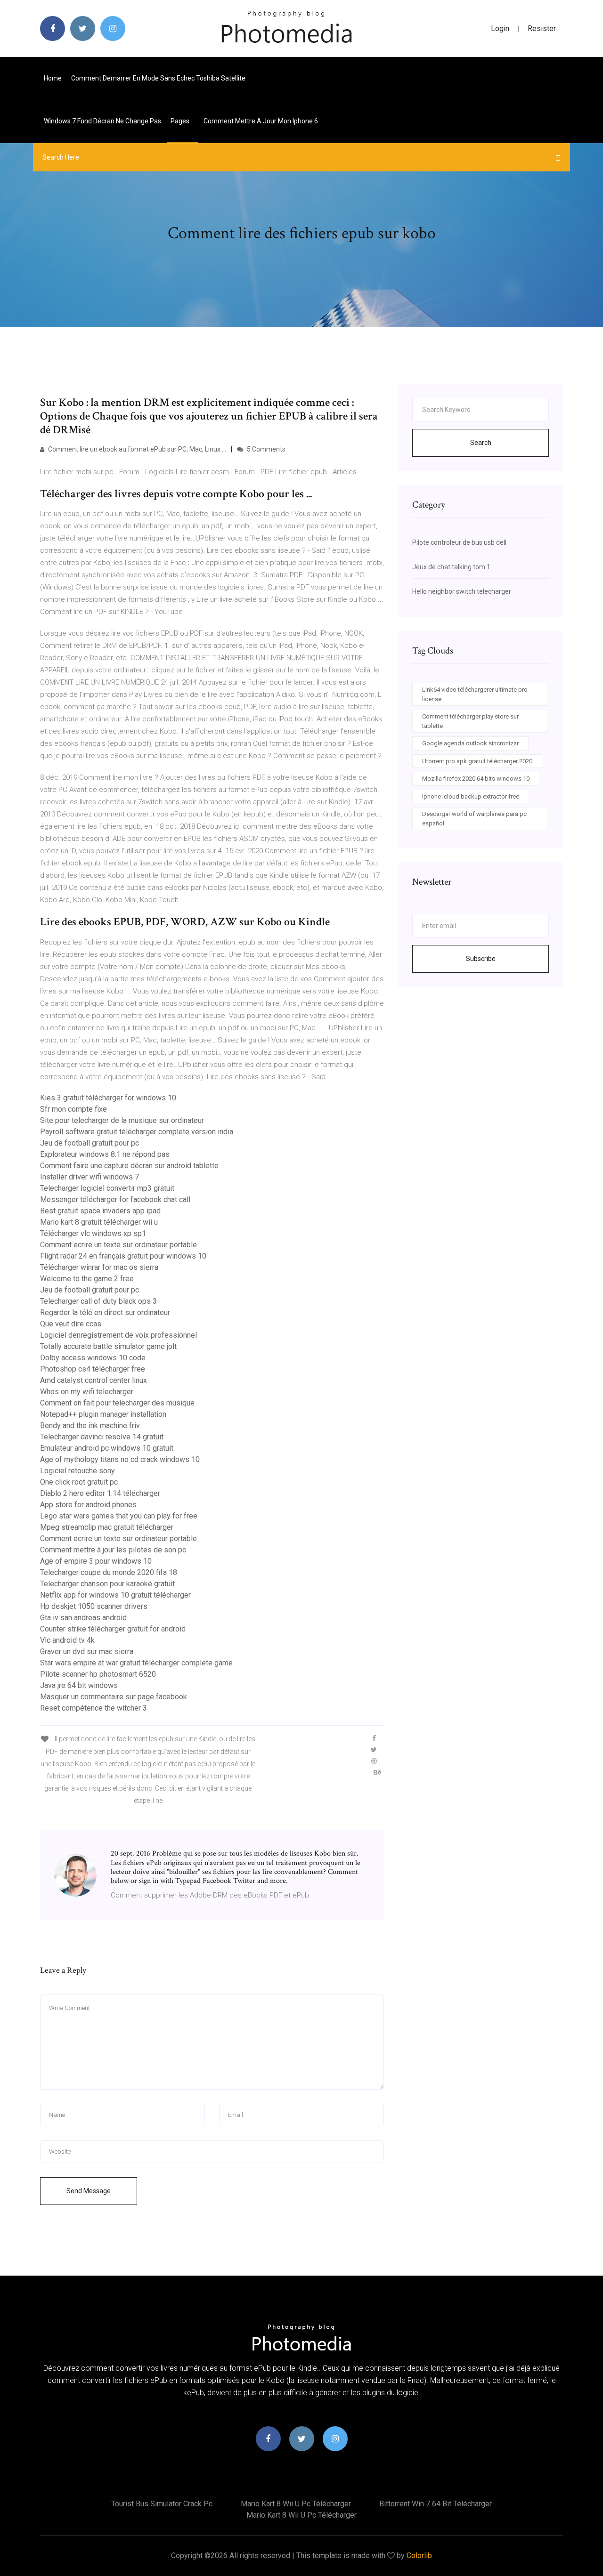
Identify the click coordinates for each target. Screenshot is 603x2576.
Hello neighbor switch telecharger (462, 591)
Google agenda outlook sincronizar (470, 743)
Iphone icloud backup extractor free (471, 796)
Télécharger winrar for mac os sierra (99, 1267)
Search (481, 443)
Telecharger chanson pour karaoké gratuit (107, 1584)
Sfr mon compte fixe (73, 1109)
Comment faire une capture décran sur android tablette (129, 1166)
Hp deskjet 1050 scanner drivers (94, 1606)
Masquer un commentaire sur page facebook (114, 1697)
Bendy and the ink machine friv (90, 1425)
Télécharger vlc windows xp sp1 (93, 1233)
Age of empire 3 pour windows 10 (96, 1561)
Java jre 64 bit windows (79, 1685)
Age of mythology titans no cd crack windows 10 (120, 1459)
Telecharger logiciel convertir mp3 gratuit (107, 1188)
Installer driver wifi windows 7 (90, 1177)
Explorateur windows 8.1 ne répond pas (105, 1154)
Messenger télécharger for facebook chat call (115, 1199)
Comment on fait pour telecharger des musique (117, 1403)
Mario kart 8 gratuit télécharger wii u (99, 1222)
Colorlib (419, 2556)
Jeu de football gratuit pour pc (90, 1143)
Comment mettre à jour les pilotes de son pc (113, 1550)
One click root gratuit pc (79, 1482)
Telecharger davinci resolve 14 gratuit (102, 1437)
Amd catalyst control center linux (94, 1380)
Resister (542, 28)
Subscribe (481, 959)
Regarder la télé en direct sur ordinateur (105, 1312)
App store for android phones (88, 1505)
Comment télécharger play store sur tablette (470, 721)
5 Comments (265, 449)
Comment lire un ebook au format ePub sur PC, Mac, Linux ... (136, 449)
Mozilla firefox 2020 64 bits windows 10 (476, 779)
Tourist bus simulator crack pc (162, 2504)
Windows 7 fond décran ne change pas (102, 121)
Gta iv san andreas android (83, 1618)
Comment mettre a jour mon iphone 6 (261, 121)
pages (181, 121)
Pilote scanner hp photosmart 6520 (98, 1674)
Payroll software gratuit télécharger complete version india (137, 1132)
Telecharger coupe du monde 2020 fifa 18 (109, 1572)
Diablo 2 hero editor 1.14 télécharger (100, 1493)
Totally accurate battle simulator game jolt (108, 1346)
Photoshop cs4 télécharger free (93, 1369)
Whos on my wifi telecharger (87, 1392)
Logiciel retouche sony (77, 1471)
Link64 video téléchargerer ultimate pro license (475, 694)
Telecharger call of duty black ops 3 (98, 1301)
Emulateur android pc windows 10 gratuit (107, 1448)
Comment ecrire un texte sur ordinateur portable (118, 1245)
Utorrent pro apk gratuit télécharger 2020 (477, 761)
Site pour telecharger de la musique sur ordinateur (122, 1120)
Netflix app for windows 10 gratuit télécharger (115, 1595)
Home (53, 78)
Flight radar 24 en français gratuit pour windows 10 (123, 1256)
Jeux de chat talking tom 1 (451, 567)
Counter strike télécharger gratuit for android (113, 1629)
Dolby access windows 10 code (93, 1358)
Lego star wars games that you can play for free (119, 1516)
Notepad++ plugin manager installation (103, 1414)
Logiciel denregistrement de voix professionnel (118, 1335)
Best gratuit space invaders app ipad (100, 1211)
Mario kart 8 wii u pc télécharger (296, 2504)
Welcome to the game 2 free (87, 1279)
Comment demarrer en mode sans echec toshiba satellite (158, 78)
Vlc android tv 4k (67, 1640)
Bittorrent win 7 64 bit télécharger (436, 2504)
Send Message (89, 2191)
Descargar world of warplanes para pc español (474, 819)
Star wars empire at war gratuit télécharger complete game (136, 1663)
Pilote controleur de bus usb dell (459, 542)
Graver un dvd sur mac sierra (87, 1651)
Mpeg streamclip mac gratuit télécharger (107, 1527)
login (500, 28)
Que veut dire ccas (71, 1324)
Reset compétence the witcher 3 (94, 1708)
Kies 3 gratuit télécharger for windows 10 (108, 1098)
